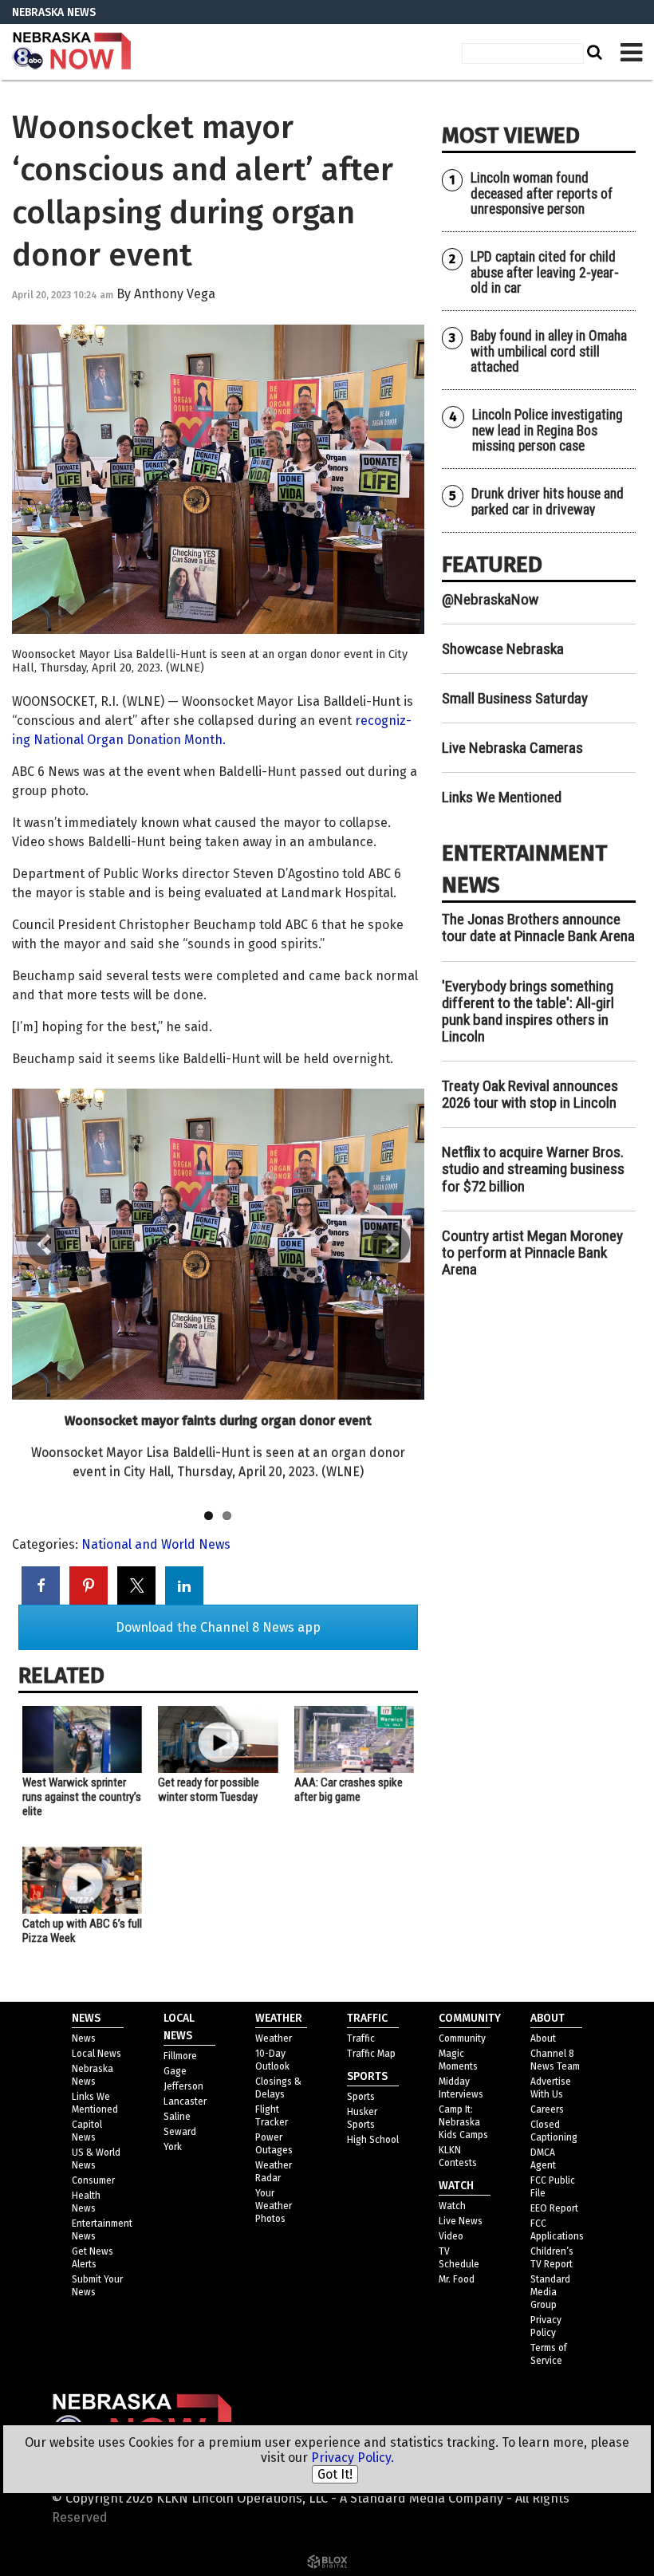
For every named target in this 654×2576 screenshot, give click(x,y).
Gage (175, 2071)
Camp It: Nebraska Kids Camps (463, 2122)
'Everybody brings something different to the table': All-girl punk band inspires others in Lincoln (528, 1011)
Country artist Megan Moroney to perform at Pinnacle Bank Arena (532, 1253)
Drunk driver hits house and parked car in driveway (548, 501)
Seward (180, 2132)
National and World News (156, 1544)
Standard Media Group (550, 2292)
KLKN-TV (72, 52)
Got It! (335, 2474)
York (173, 2147)
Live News (461, 2221)
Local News (97, 2054)
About (543, 2038)
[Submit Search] (593, 52)
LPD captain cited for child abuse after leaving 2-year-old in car (545, 272)
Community (462, 2038)
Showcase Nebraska (503, 649)
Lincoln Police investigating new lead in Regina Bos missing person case (548, 430)
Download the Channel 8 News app (218, 1627)
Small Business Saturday (515, 698)
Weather (274, 2038)
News (84, 2038)
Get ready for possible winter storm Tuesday (209, 1790)
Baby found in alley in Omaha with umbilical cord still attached (549, 351)
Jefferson (183, 2086)
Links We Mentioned (502, 797)
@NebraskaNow (490, 599)
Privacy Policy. (353, 2458)
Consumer (93, 2180)
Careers (547, 2109)
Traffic (361, 2038)
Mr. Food (457, 2279)
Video (451, 2236)
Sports (361, 2097)
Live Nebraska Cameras (512, 748)
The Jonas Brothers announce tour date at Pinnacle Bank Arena (538, 928)
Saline (177, 2117)
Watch (452, 2206)
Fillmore (180, 2056)
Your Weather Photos (274, 2206)
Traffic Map (371, 2054)
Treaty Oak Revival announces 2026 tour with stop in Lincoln (530, 1094)
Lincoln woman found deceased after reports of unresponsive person (542, 193)
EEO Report (554, 2208)
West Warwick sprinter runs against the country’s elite (82, 1797)
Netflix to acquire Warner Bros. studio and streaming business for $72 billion (533, 1169)
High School (373, 2140)
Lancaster (185, 2101)
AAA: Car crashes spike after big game (349, 1790)
